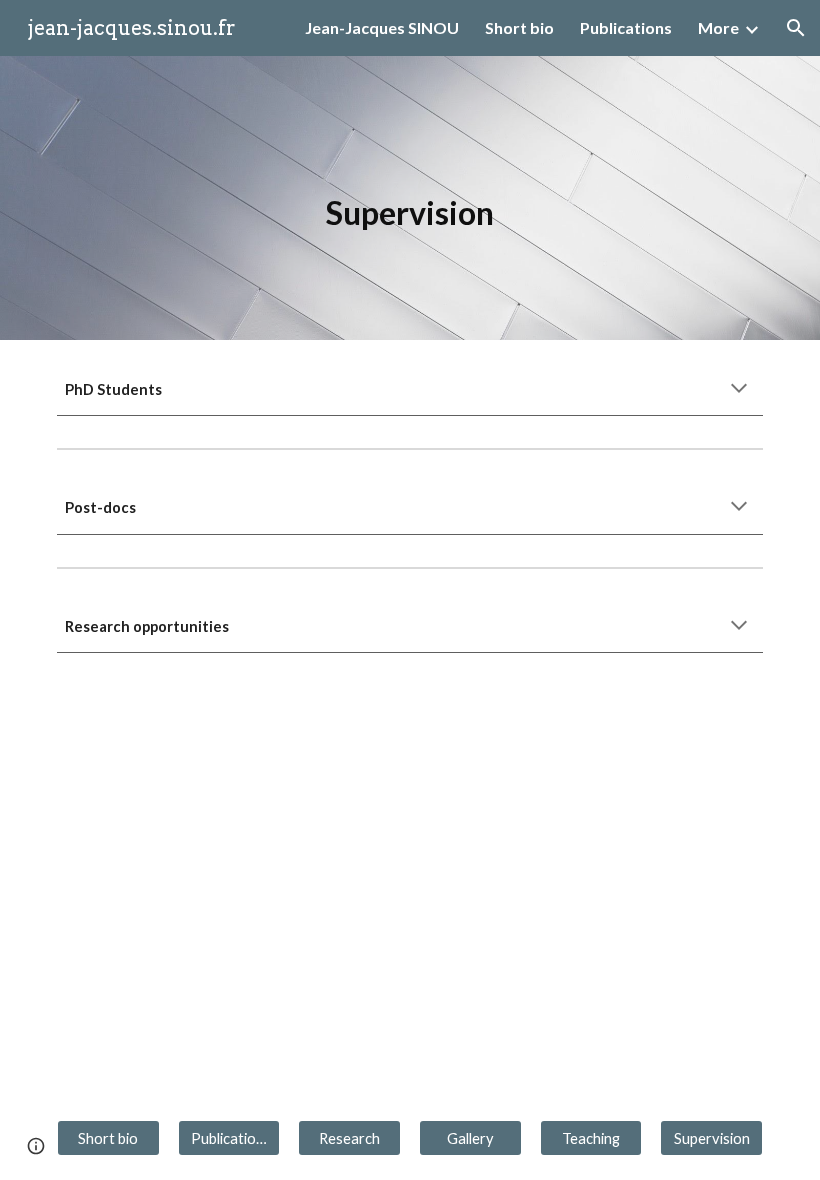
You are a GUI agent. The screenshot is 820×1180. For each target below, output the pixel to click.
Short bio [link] (519, 27)
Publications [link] (626, 27)
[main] (410, 198)
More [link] (718, 27)
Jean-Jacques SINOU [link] (382, 27)
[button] (796, 28)
